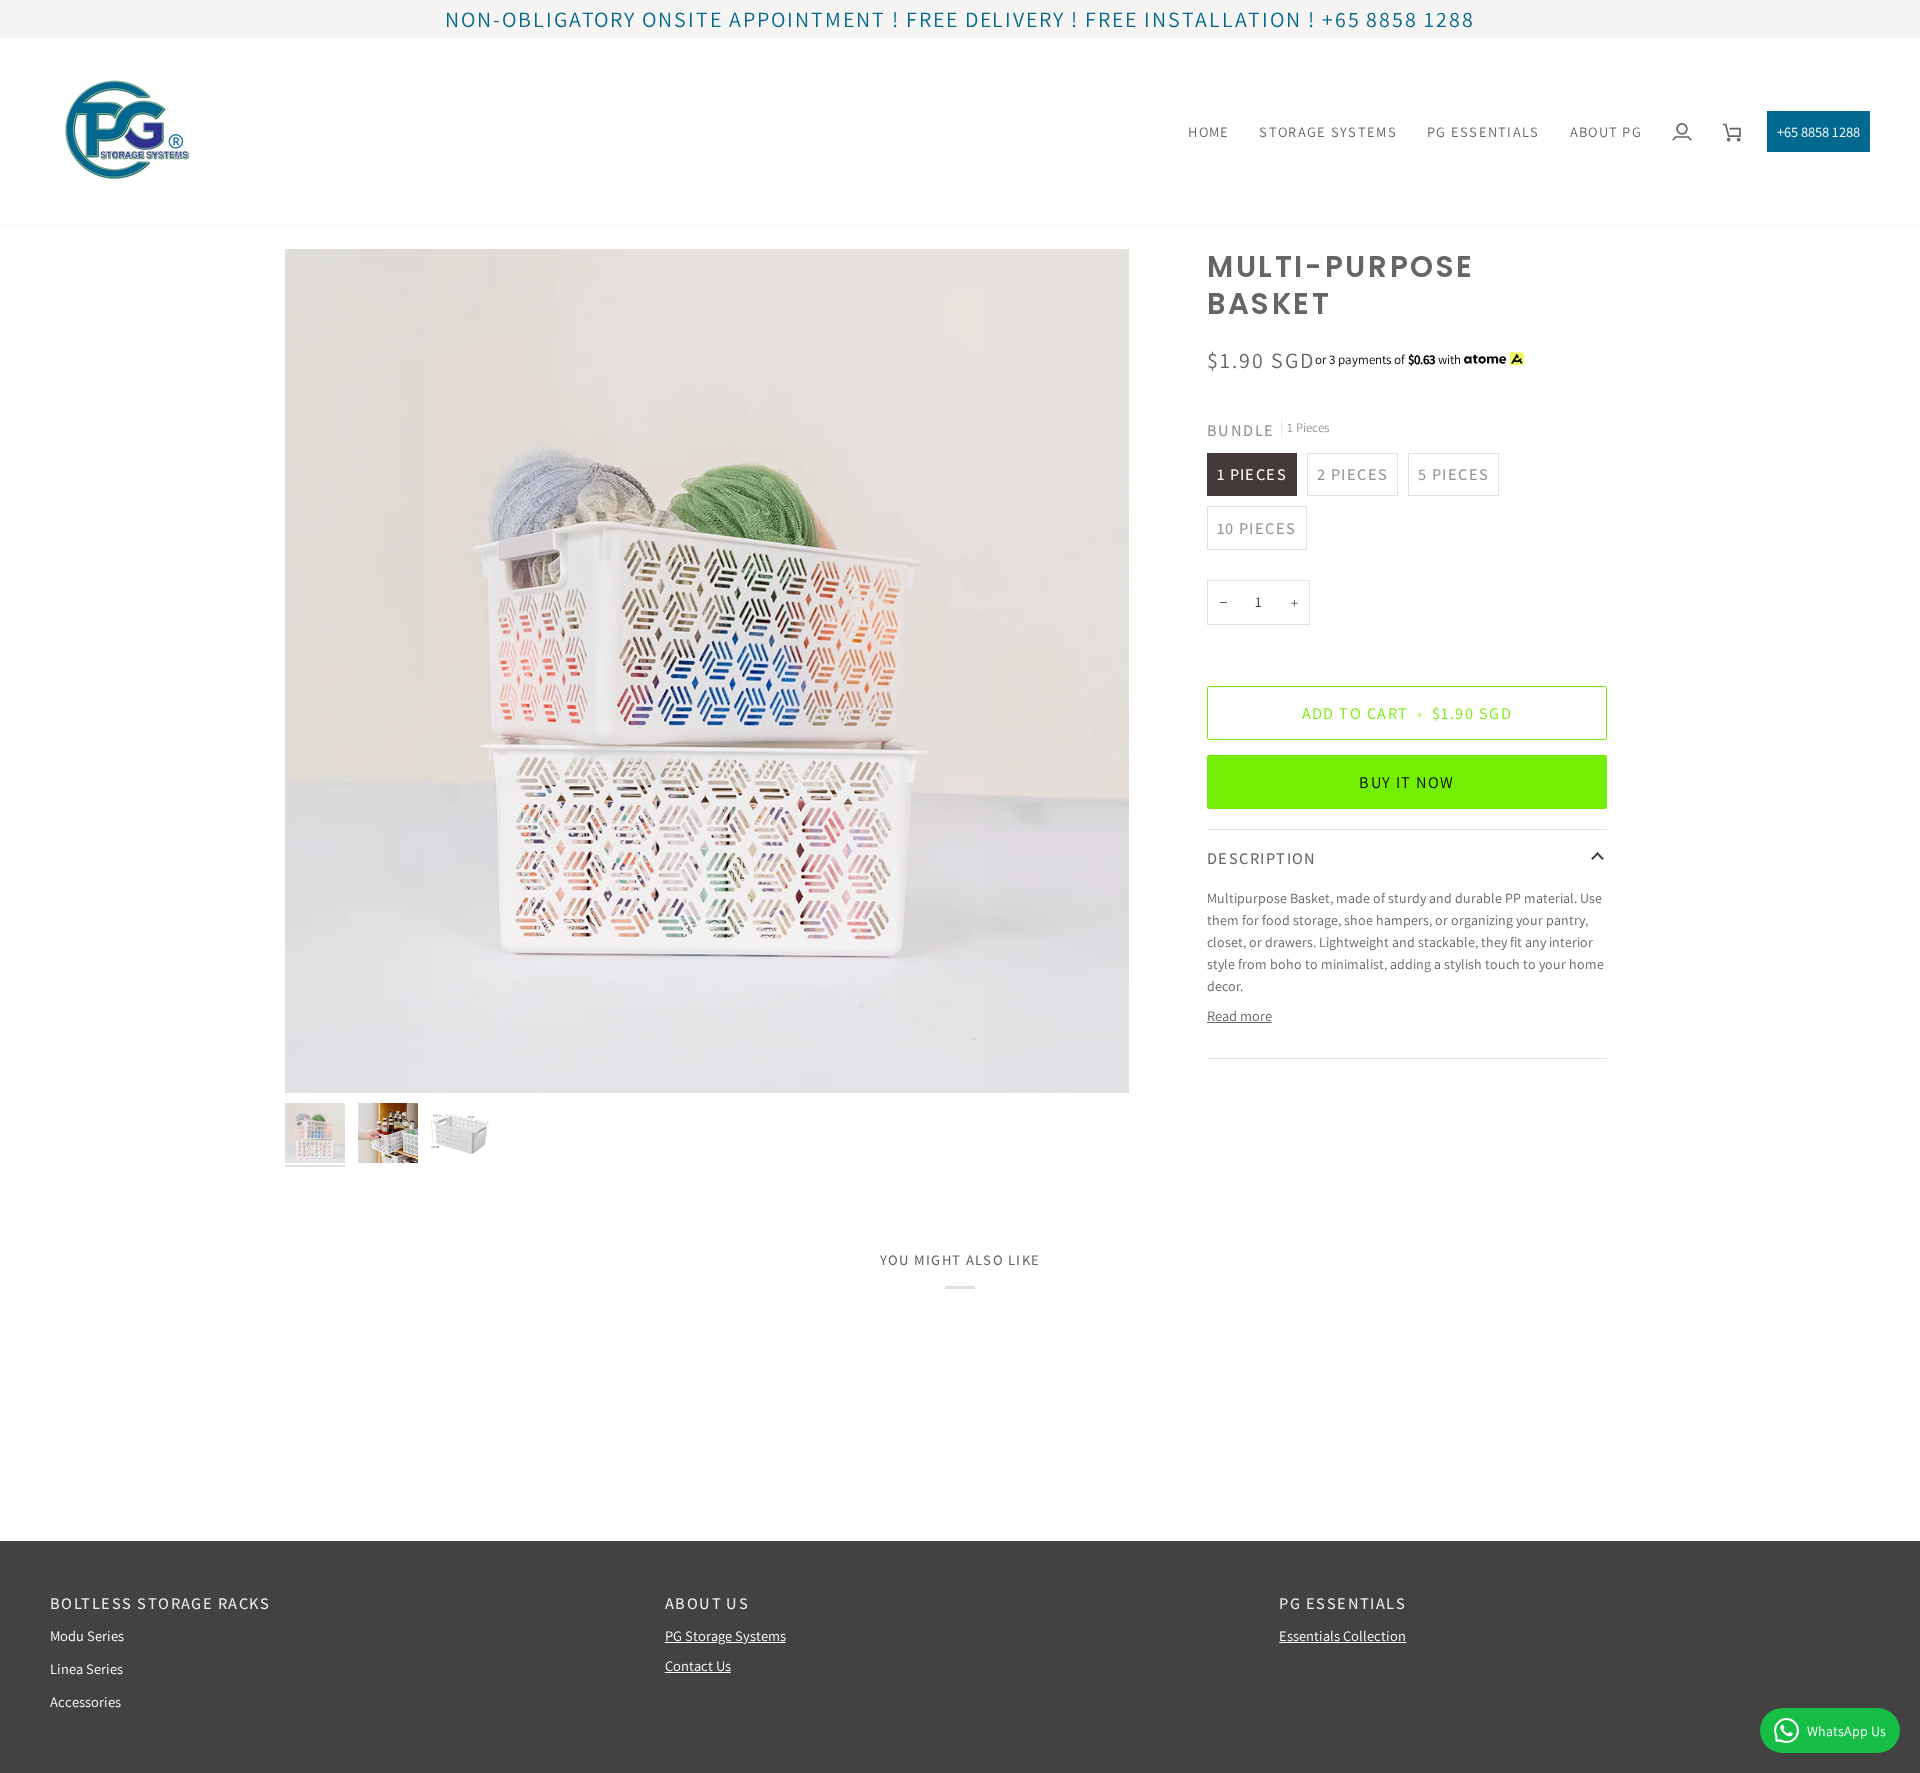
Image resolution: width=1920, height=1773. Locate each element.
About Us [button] (707, 1603)
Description (1262, 858)
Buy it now (1407, 782)
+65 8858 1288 (1818, 131)
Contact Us (698, 1665)
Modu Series (87, 1635)
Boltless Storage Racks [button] (160, 1603)
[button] (1327, 131)
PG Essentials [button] (1342, 1603)
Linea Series (86, 1668)
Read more (1239, 1015)
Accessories (85, 1701)
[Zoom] (707, 671)
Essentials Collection (1342, 1635)
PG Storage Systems (725, 1635)
